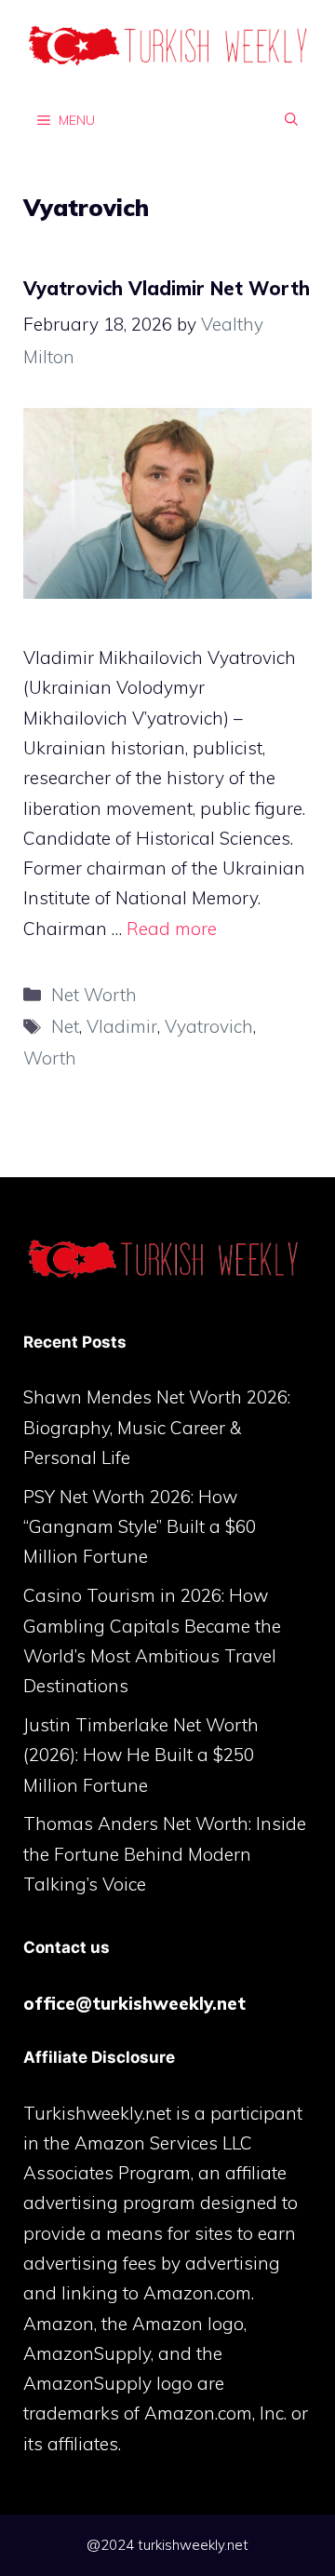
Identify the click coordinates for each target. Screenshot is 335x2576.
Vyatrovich (209, 1026)
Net (65, 1026)
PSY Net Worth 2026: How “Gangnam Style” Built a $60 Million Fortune (140, 1527)
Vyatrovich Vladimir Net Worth (167, 288)
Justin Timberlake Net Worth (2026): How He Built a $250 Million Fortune (141, 1755)
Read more (172, 929)
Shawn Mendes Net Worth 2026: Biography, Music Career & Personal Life (157, 1427)
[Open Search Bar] (291, 119)
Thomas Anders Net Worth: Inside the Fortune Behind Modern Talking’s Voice (165, 1854)
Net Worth (94, 995)
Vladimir (122, 1026)
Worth (50, 1058)
